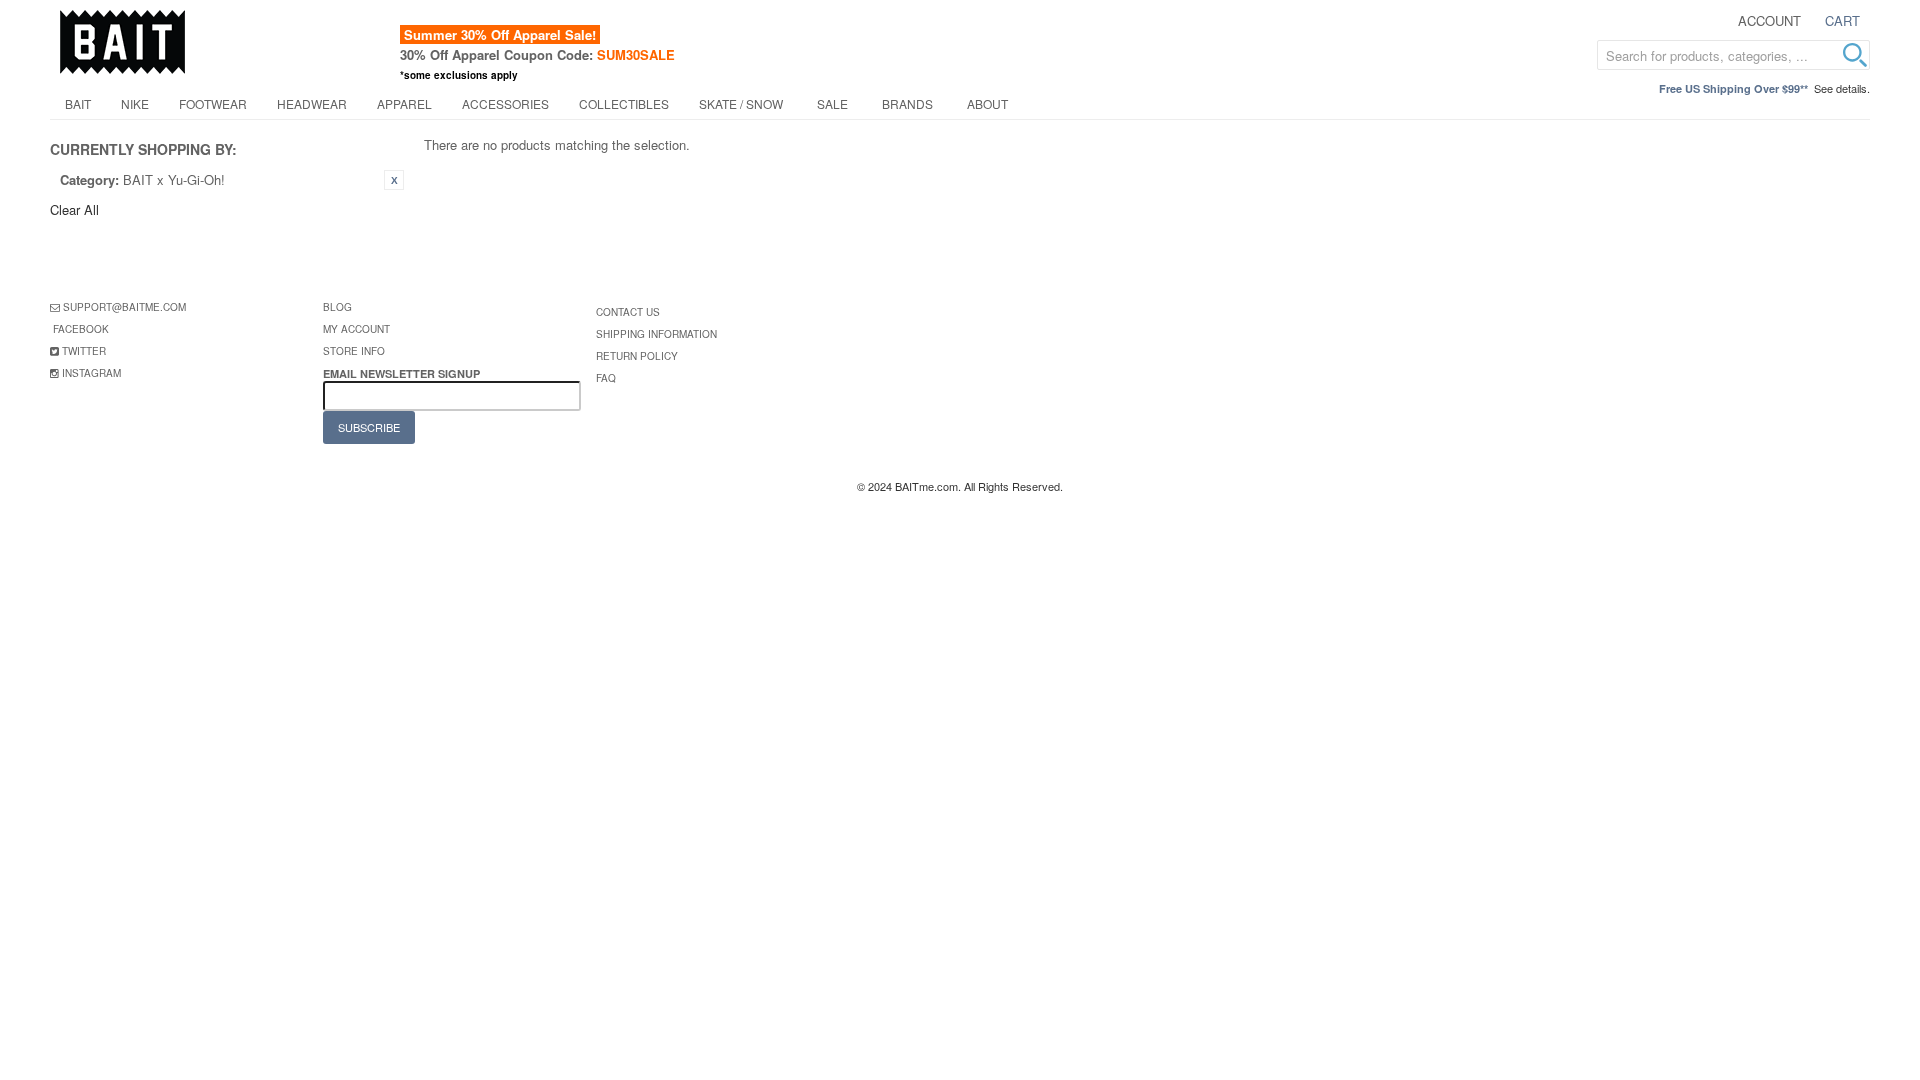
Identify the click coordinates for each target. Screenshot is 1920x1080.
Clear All (74, 209)
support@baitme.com (124, 307)
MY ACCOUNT (356, 329)
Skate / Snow (741, 103)
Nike (135, 103)
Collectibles (624, 103)
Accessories (505, 103)
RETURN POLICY (637, 356)
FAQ (606, 378)
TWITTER (84, 351)
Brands (907, 103)
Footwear (213, 103)
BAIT (78, 103)
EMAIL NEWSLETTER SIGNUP (403, 373)
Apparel (404, 103)
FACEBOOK (81, 329)
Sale (832, 103)
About (987, 103)
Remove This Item (394, 180)
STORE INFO (354, 351)
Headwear (312, 103)
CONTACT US (628, 312)
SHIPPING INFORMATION (656, 334)
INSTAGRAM (91, 373)
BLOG (337, 307)
